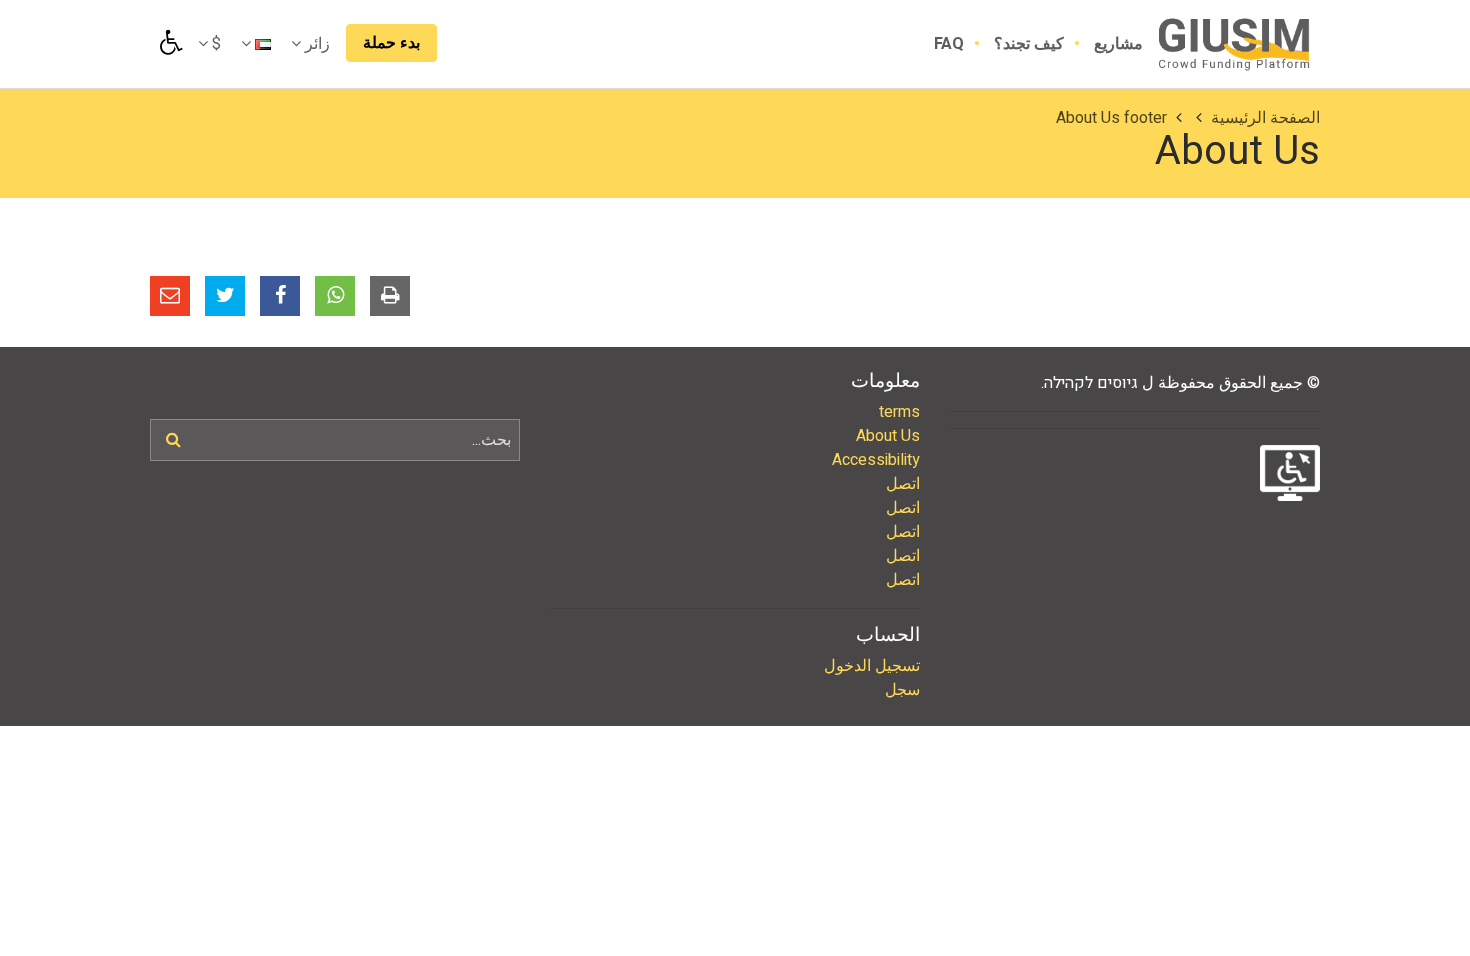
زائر (315, 44)
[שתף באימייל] (170, 296)
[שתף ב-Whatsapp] (335, 296)
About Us (888, 436)
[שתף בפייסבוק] (280, 296)
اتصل (903, 484)
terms (899, 412)
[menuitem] (1103, 44)
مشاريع (1116, 44)
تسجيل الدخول (872, 666)
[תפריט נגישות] (169, 43)
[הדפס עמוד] (390, 296)
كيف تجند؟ (1027, 44)
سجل (902, 690)
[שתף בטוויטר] (225, 296)
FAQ (949, 44)
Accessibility (876, 460)
